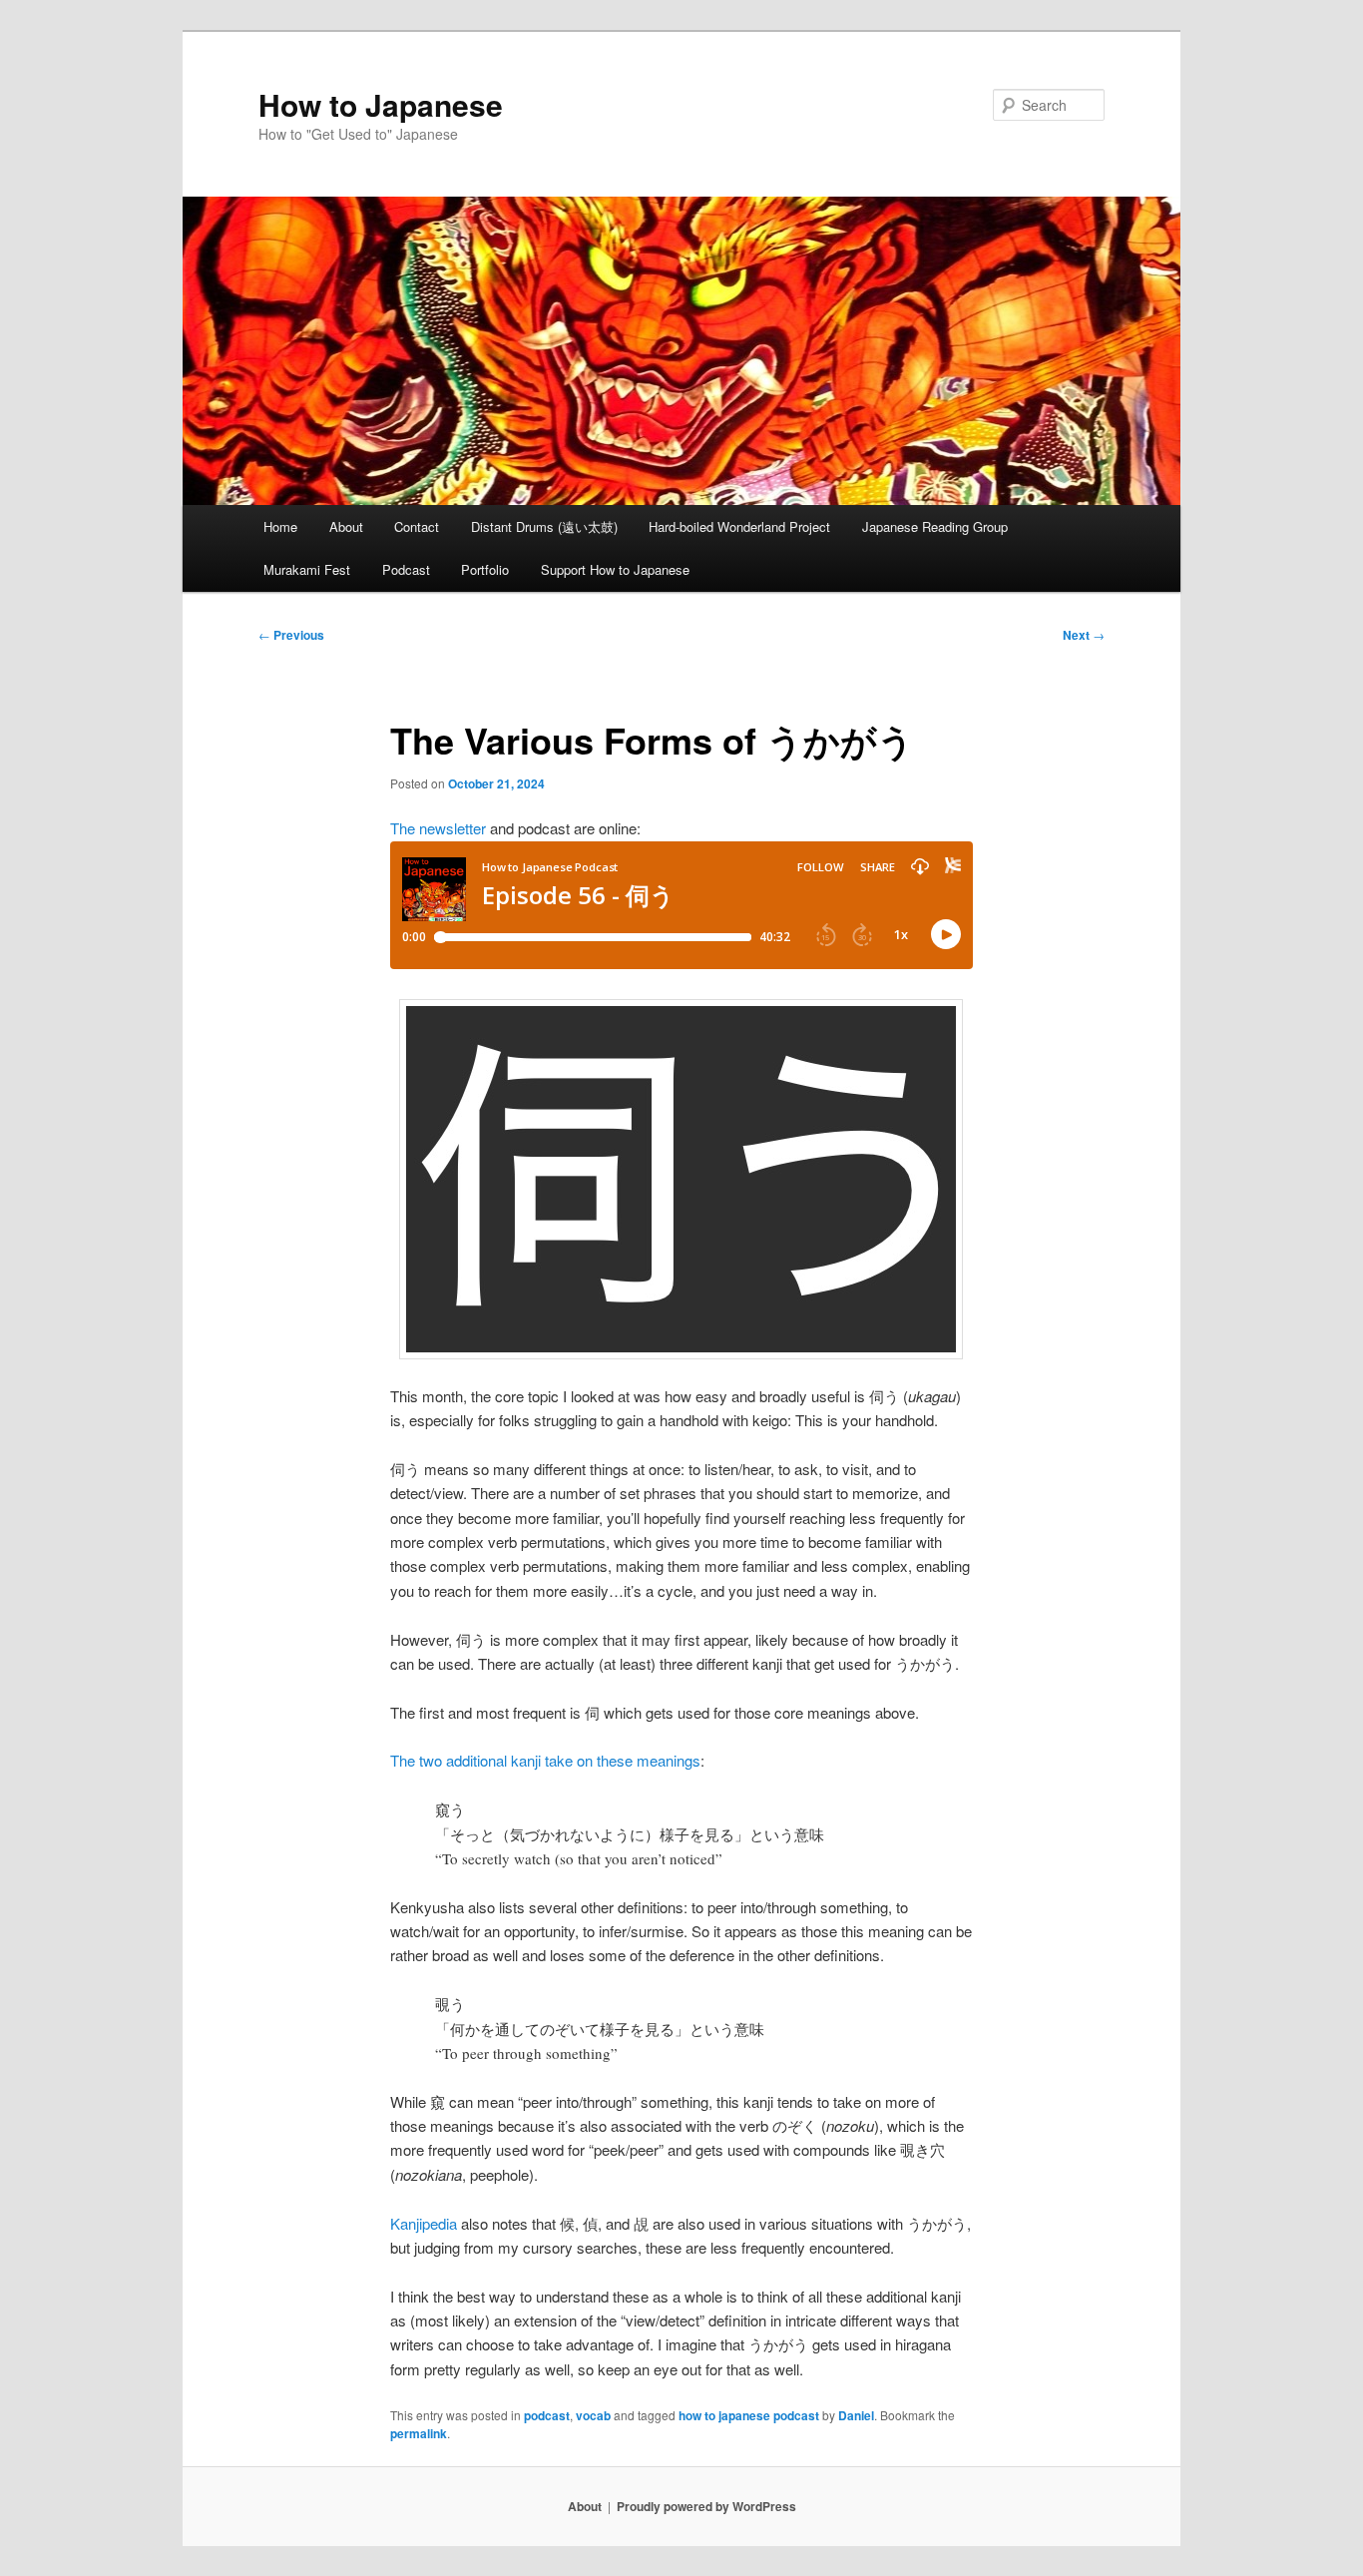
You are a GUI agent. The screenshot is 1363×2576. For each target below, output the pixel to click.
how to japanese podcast (749, 2415)
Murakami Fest (307, 569)
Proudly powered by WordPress (706, 2506)
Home (280, 526)
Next (1084, 635)
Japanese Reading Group (935, 526)
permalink (419, 2433)
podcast (547, 2415)
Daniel (856, 2415)
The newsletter (438, 828)
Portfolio (485, 569)
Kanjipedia (424, 2223)
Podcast (406, 569)
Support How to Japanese (615, 569)
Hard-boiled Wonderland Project (739, 526)
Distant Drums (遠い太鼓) (544, 526)
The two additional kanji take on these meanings (545, 1760)
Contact (417, 526)
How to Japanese (381, 104)
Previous (291, 635)
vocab (593, 2415)
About (346, 526)
